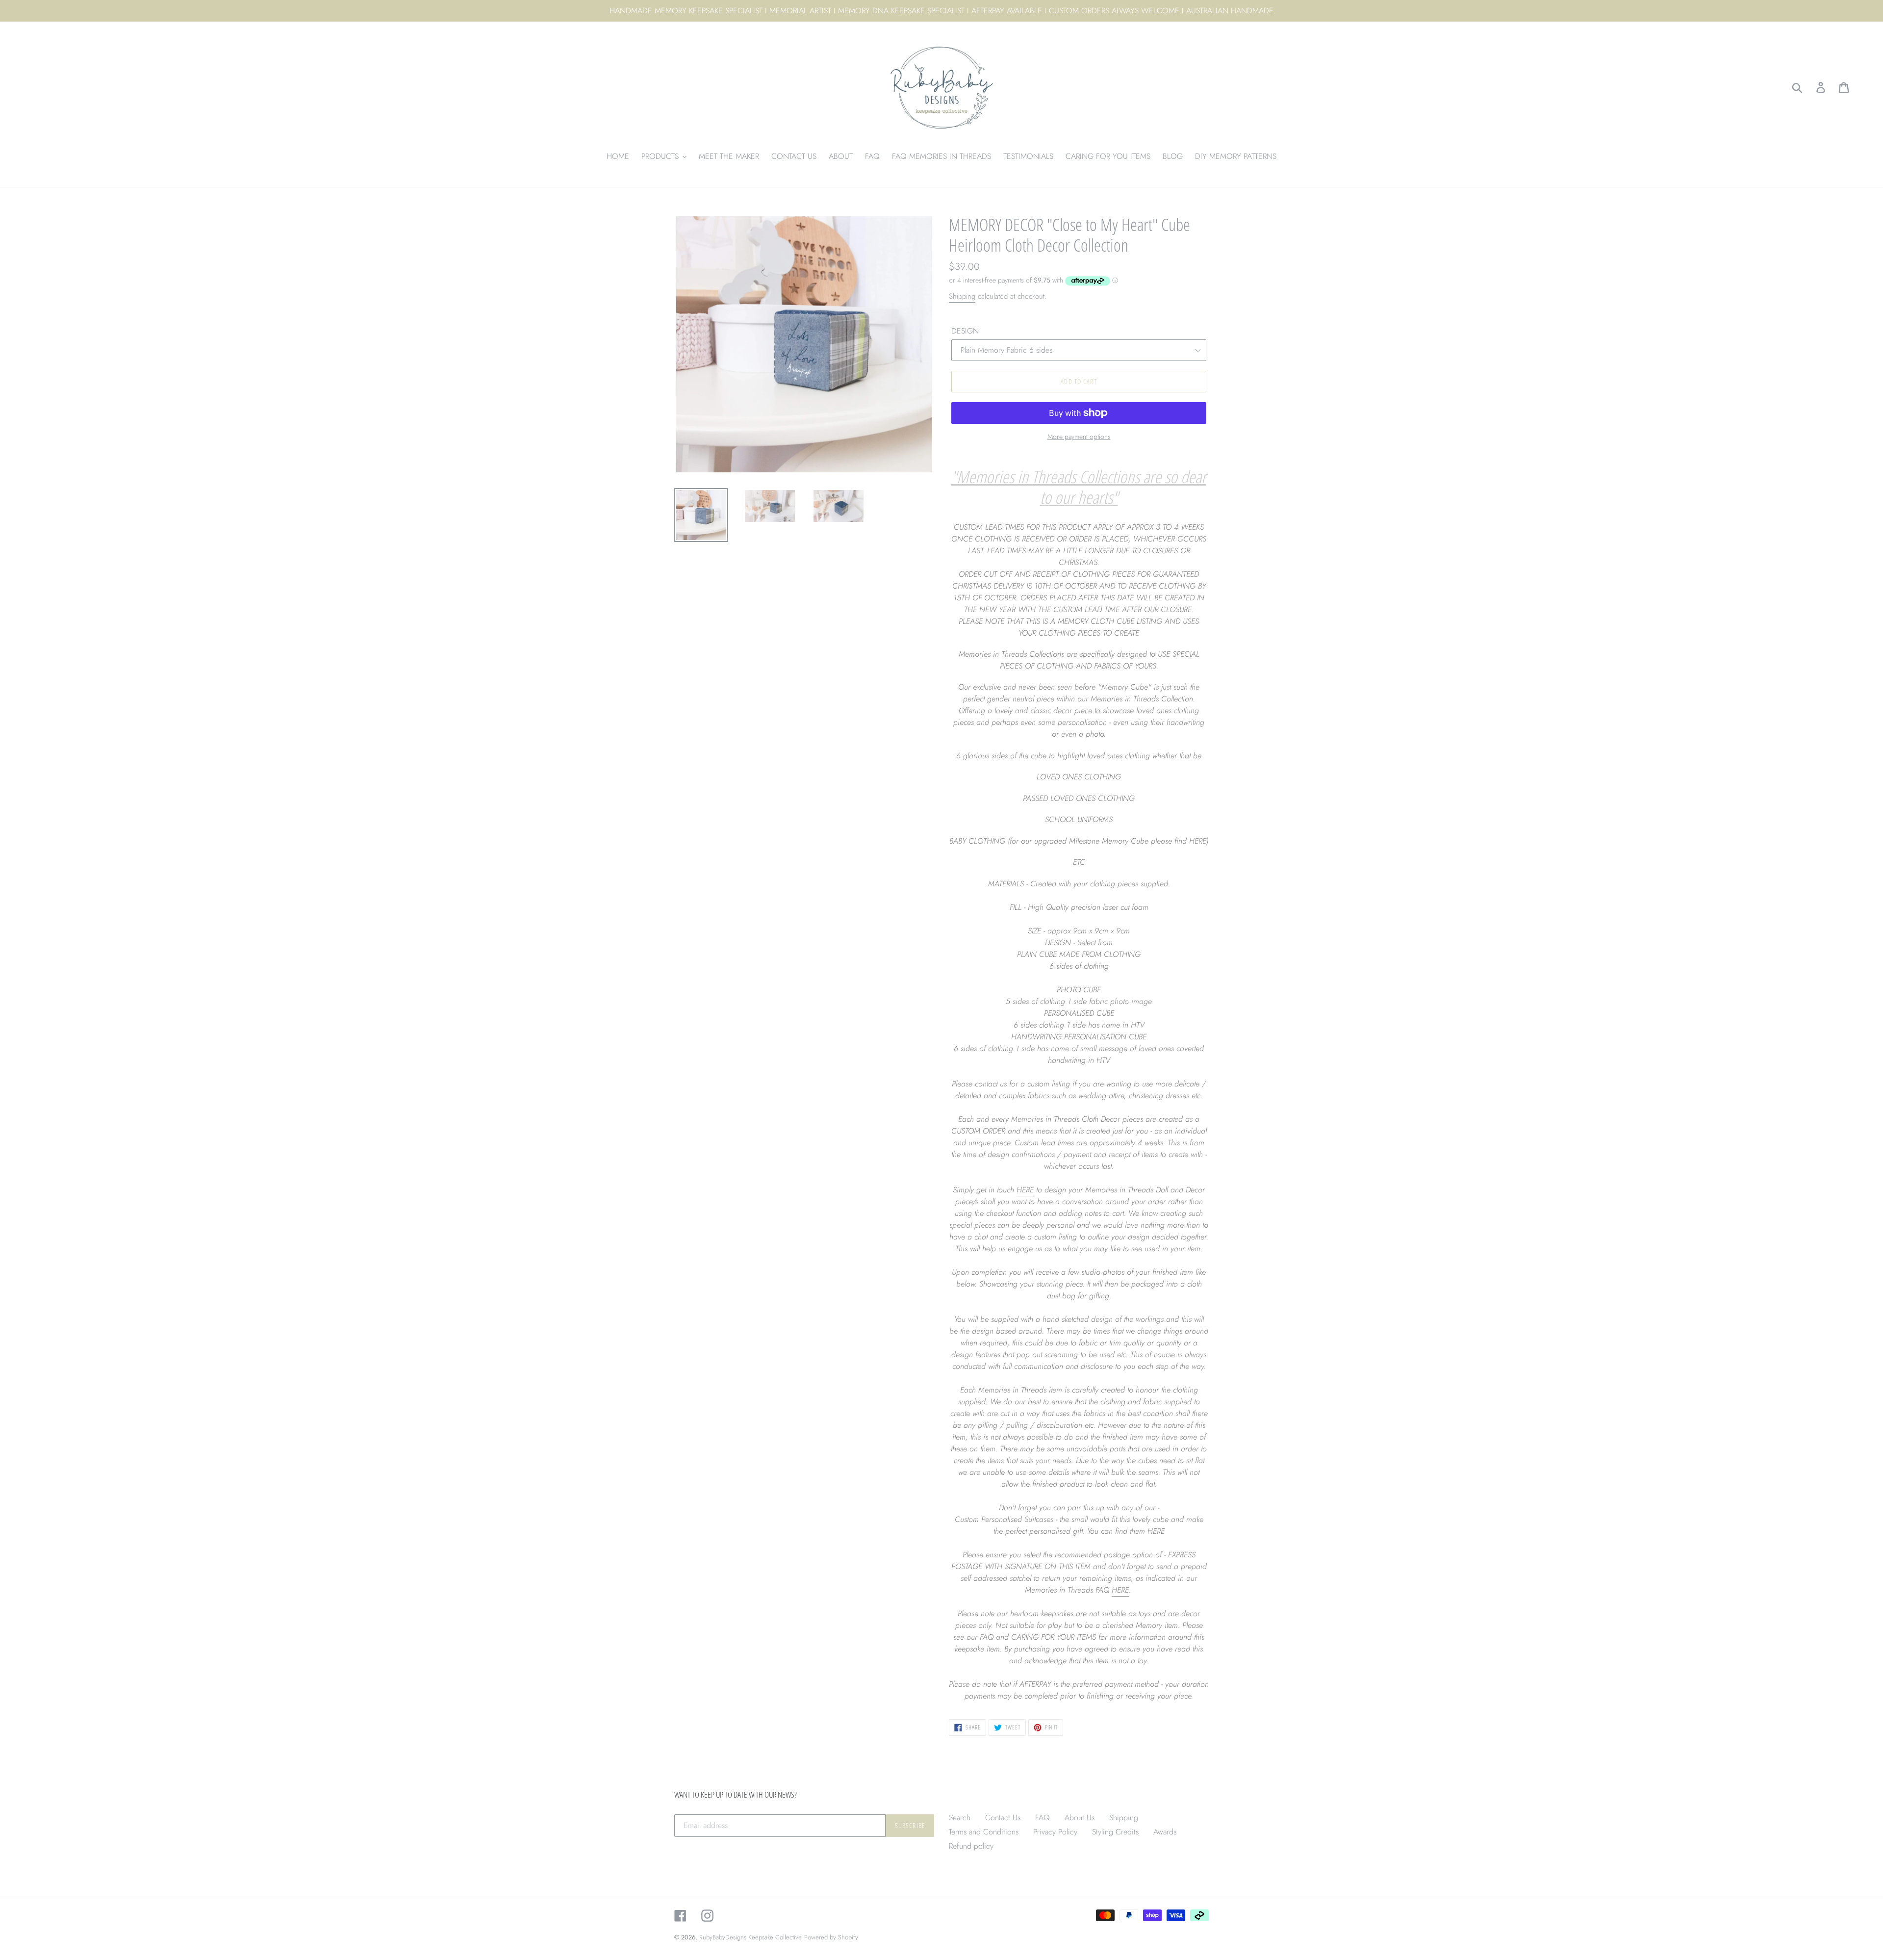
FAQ (1043, 1818)
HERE (1025, 1190)
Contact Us (1003, 1818)
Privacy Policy (1055, 1832)
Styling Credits (1115, 1832)
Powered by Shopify (831, 1937)
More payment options (1079, 437)
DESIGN (965, 331)
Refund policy (971, 1846)
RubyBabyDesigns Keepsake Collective (751, 1937)
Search (960, 1818)
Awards (1165, 1832)
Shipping (962, 296)
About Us (1080, 1818)
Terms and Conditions (984, 1832)
